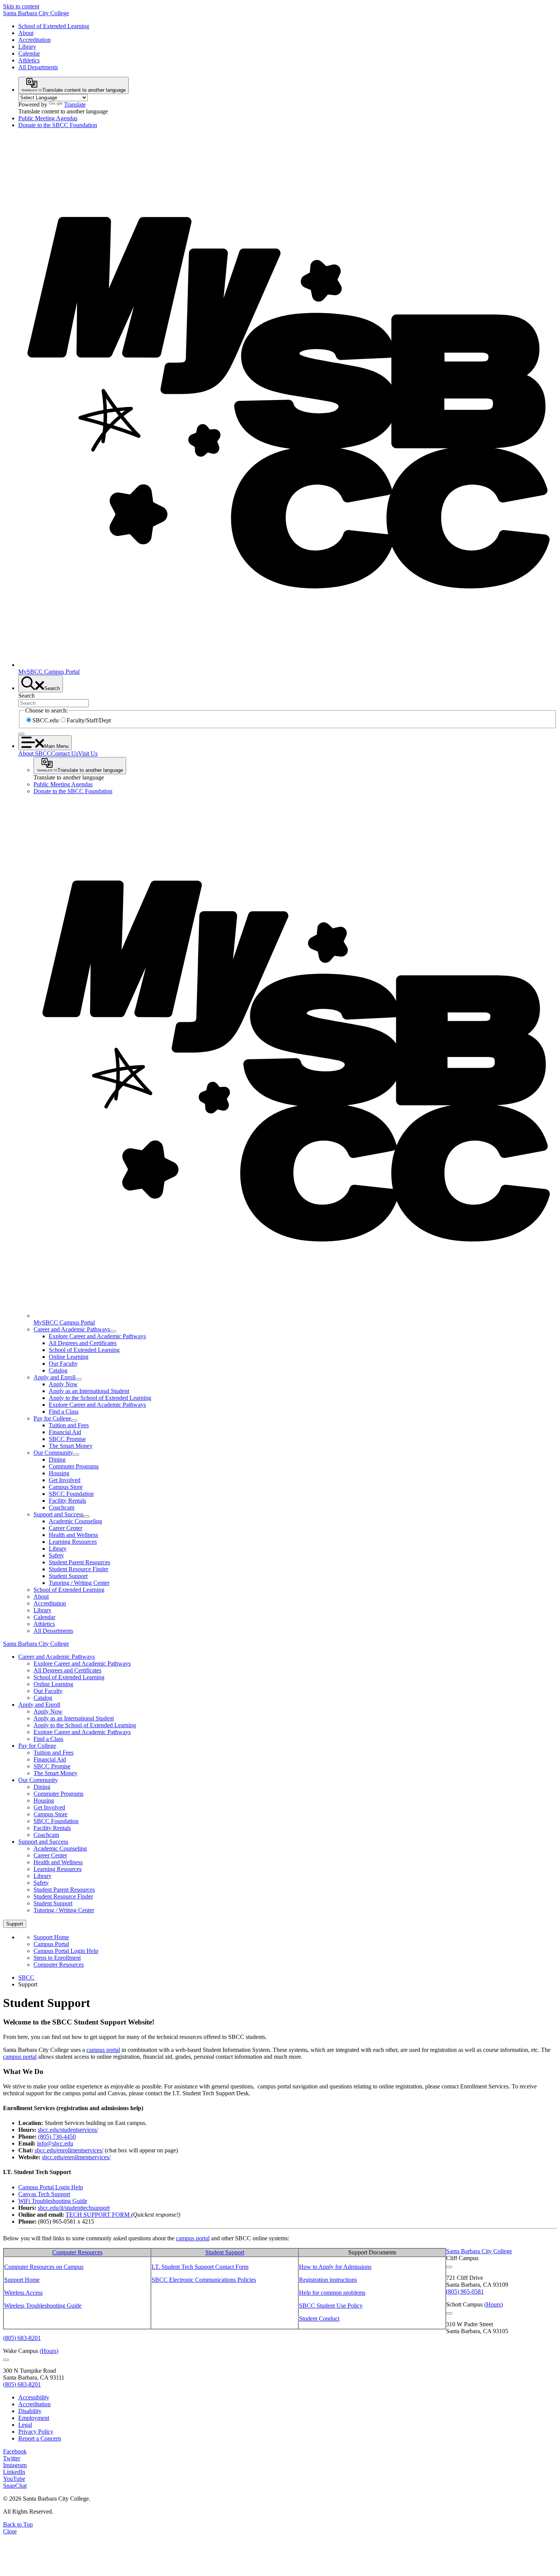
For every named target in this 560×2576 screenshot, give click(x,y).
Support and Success (58, 1514)
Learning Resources (73, 1542)
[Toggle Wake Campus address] (6, 2360)
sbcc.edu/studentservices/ (68, 2130)
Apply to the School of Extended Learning (100, 1398)
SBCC (26, 1977)
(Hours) (494, 2304)
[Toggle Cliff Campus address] (449, 2267)
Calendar (29, 53)
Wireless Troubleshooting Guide (43, 2306)
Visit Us (88, 753)
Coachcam (62, 1507)
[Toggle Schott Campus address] (449, 2313)
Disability (30, 2411)
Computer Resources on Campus (44, 2267)
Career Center (66, 1528)
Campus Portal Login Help (66, 1951)
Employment (34, 2418)
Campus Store (66, 1487)
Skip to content (21, 6)
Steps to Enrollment (57, 1958)
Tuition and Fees (69, 1425)
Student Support (68, 1576)
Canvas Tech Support (44, 2194)
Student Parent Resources (79, 1562)
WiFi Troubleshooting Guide (53, 2201)
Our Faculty (63, 1364)
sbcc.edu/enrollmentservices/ (69, 2150)
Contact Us (65, 753)
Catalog (58, 1370)
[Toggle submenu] (113, 1331)
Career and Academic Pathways (72, 1329)
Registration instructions (328, 2280)
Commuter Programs (74, 1466)
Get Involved (65, 1480)
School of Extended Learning (54, 26)
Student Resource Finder (78, 1569)
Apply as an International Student (89, 1391)
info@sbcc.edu (55, 2143)
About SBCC (35, 753)
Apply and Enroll (54, 1377)
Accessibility (34, 2397)
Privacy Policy (36, 2432)
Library (27, 47)
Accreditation (34, 40)
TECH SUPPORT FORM (98, 2215)
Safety (56, 1555)
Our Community (53, 1453)
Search (26, 696)
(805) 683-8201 (22, 2338)
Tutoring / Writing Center (79, 1583)
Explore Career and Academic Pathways (97, 1336)
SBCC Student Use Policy (331, 2306)
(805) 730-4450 (57, 2137)
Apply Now (63, 1384)
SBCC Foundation (71, 1494)
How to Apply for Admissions (335, 2267)
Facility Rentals (67, 1501)
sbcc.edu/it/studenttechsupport (74, 2208)
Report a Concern (40, 2438)
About (26, 33)
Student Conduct (319, 2319)
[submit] (21, 734)
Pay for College (52, 1418)
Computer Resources (59, 1965)
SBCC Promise (67, 1439)
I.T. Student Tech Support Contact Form (200, 2267)
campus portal (103, 2050)
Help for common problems (332, 2293)
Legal (25, 2425)
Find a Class (64, 1412)
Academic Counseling (75, 1521)
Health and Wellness (73, 1535)
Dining (57, 1459)
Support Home (51, 1937)
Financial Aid (65, 1432)
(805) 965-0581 (465, 2291)
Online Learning (69, 1357)
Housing (59, 1473)
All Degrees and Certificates (83, 1343)
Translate (75, 104)
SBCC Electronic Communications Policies (204, 2280)
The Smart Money (71, 1446)
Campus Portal (51, 1944)
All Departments (38, 67)
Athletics (29, 60)
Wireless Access (23, 2293)
